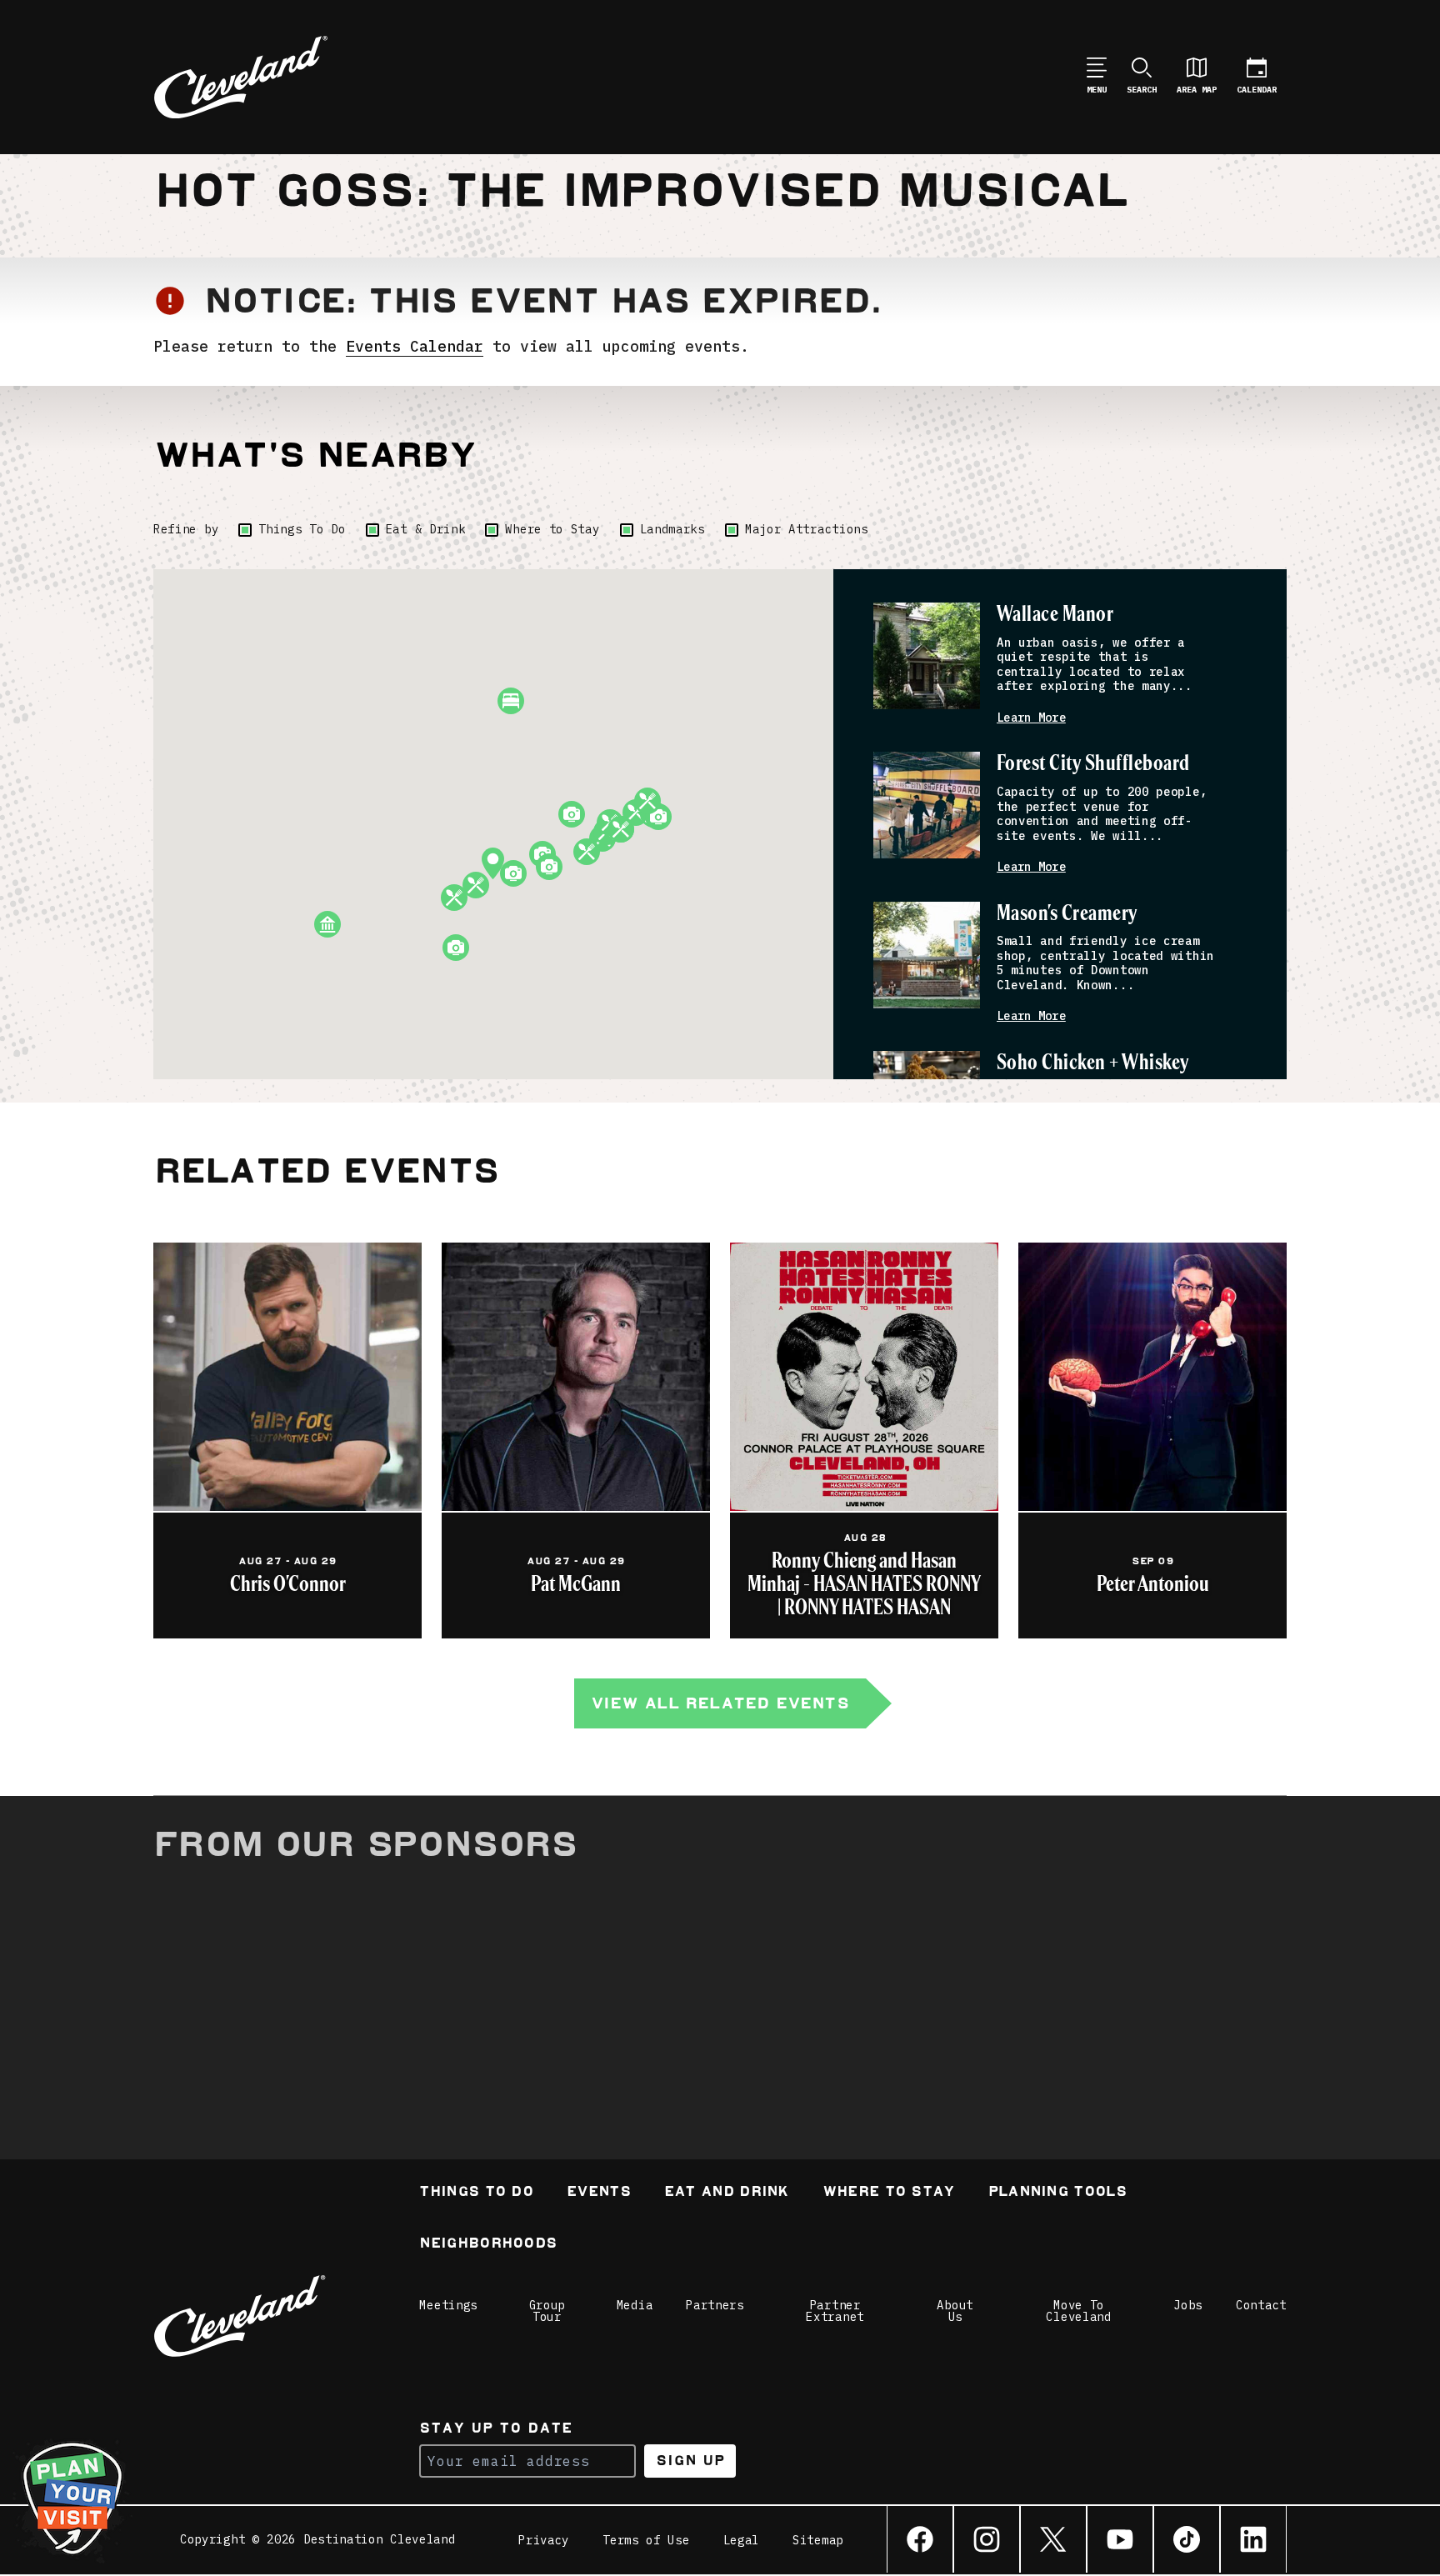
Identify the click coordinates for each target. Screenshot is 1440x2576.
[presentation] (927, 656)
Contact (1261, 2305)
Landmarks (672, 529)
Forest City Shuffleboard (1093, 764)
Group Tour (547, 2311)
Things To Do (302, 529)
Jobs (1188, 2305)
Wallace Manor (1055, 615)
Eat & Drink (426, 529)
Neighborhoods (488, 2245)
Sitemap (818, 2540)
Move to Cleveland (1078, 2311)
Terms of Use (646, 2540)
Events (599, 2193)
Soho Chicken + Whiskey (1093, 1063)
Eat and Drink (727, 2193)
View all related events (720, 1703)
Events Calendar (415, 346)
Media (635, 2305)
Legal (742, 2540)
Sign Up (690, 2461)
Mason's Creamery (1067, 914)
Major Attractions (807, 529)
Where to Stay (552, 529)
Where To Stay (889, 2193)
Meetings (448, 2305)
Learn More (1031, 718)
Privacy (544, 2540)
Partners (715, 2305)
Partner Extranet (835, 2311)
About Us (955, 2311)
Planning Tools (1057, 2193)
